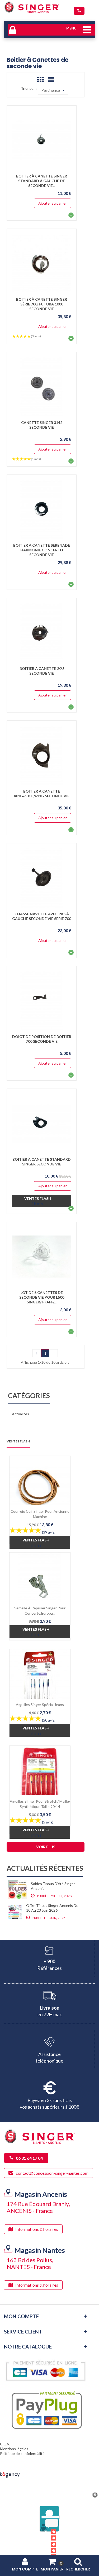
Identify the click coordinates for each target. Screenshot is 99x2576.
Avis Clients (46, 2545)
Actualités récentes (45, 1869)
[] (36, 1353)
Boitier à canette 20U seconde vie (42, 671)
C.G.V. (5, 2444)
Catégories (29, 1396)
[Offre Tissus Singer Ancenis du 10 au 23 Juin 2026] (15, 1912)
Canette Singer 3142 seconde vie (42, 425)
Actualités (20, 1414)
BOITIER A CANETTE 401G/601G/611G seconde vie (42, 793)
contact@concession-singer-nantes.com (52, 2173)
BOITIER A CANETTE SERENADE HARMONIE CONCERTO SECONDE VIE (42, 550)
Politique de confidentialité (22, 2453)
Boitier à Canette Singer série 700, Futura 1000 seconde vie (42, 304)
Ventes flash (18, 1442)
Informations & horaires (37, 2229)
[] (54, 1353)
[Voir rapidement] (65, 140)
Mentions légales (14, 2449)
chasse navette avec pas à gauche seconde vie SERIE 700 (42, 916)
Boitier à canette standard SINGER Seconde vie (42, 1162)
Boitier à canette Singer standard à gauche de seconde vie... (42, 181)
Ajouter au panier (53, 203)
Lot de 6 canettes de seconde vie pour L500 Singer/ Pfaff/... (42, 1297)
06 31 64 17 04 (79, 11)
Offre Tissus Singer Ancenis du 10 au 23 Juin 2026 (52, 1908)
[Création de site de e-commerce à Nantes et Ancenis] (10, 2474)
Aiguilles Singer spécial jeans (40, 1705)
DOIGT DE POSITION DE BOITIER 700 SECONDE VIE (42, 1039)
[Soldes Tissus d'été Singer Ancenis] (17, 1890)
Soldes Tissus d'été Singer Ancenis (53, 1886)
